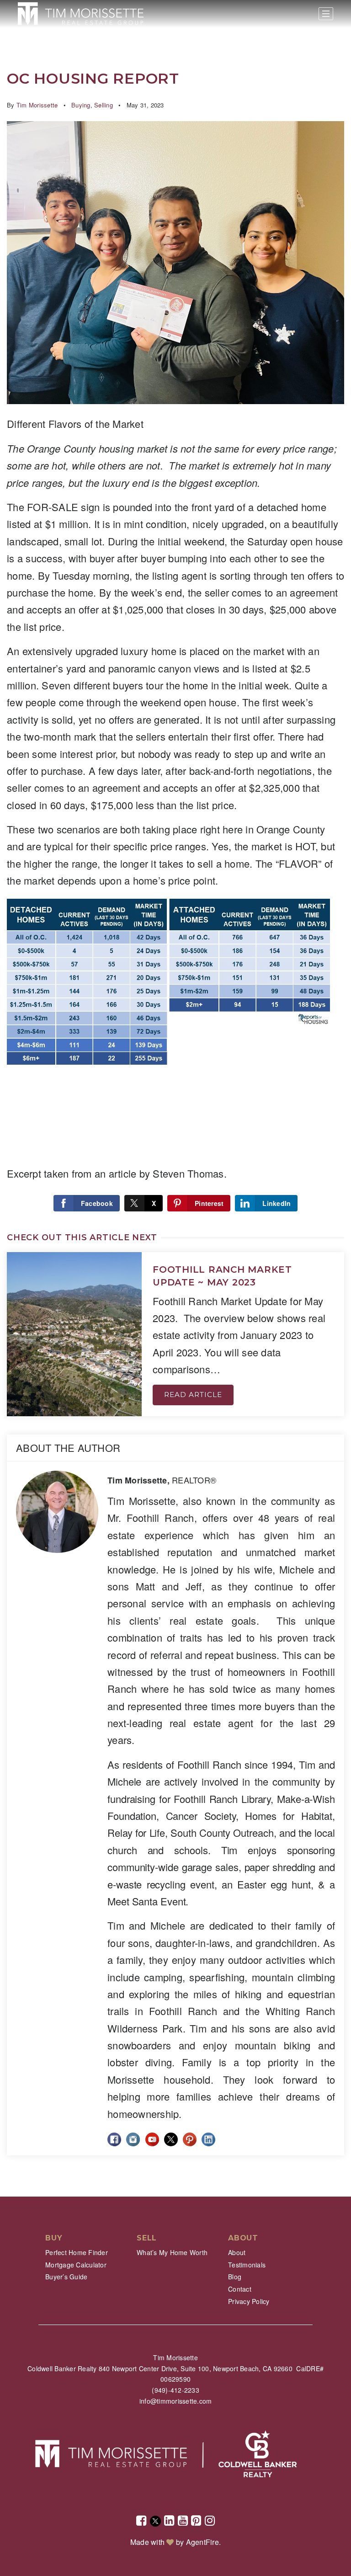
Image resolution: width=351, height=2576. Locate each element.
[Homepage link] (81, 14)
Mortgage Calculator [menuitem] (76, 2265)
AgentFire (202, 2542)
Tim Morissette (37, 105)
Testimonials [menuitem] (247, 2265)
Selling (104, 105)
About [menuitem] (237, 2252)
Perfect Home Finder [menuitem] (77, 2252)
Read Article (193, 1395)
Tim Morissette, (162, 1480)
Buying (81, 105)
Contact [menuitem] (240, 2289)
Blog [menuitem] (235, 2277)
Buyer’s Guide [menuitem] (66, 2277)
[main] (175, 1098)
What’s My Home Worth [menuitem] (172, 2252)
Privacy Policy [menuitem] (249, 2301)
